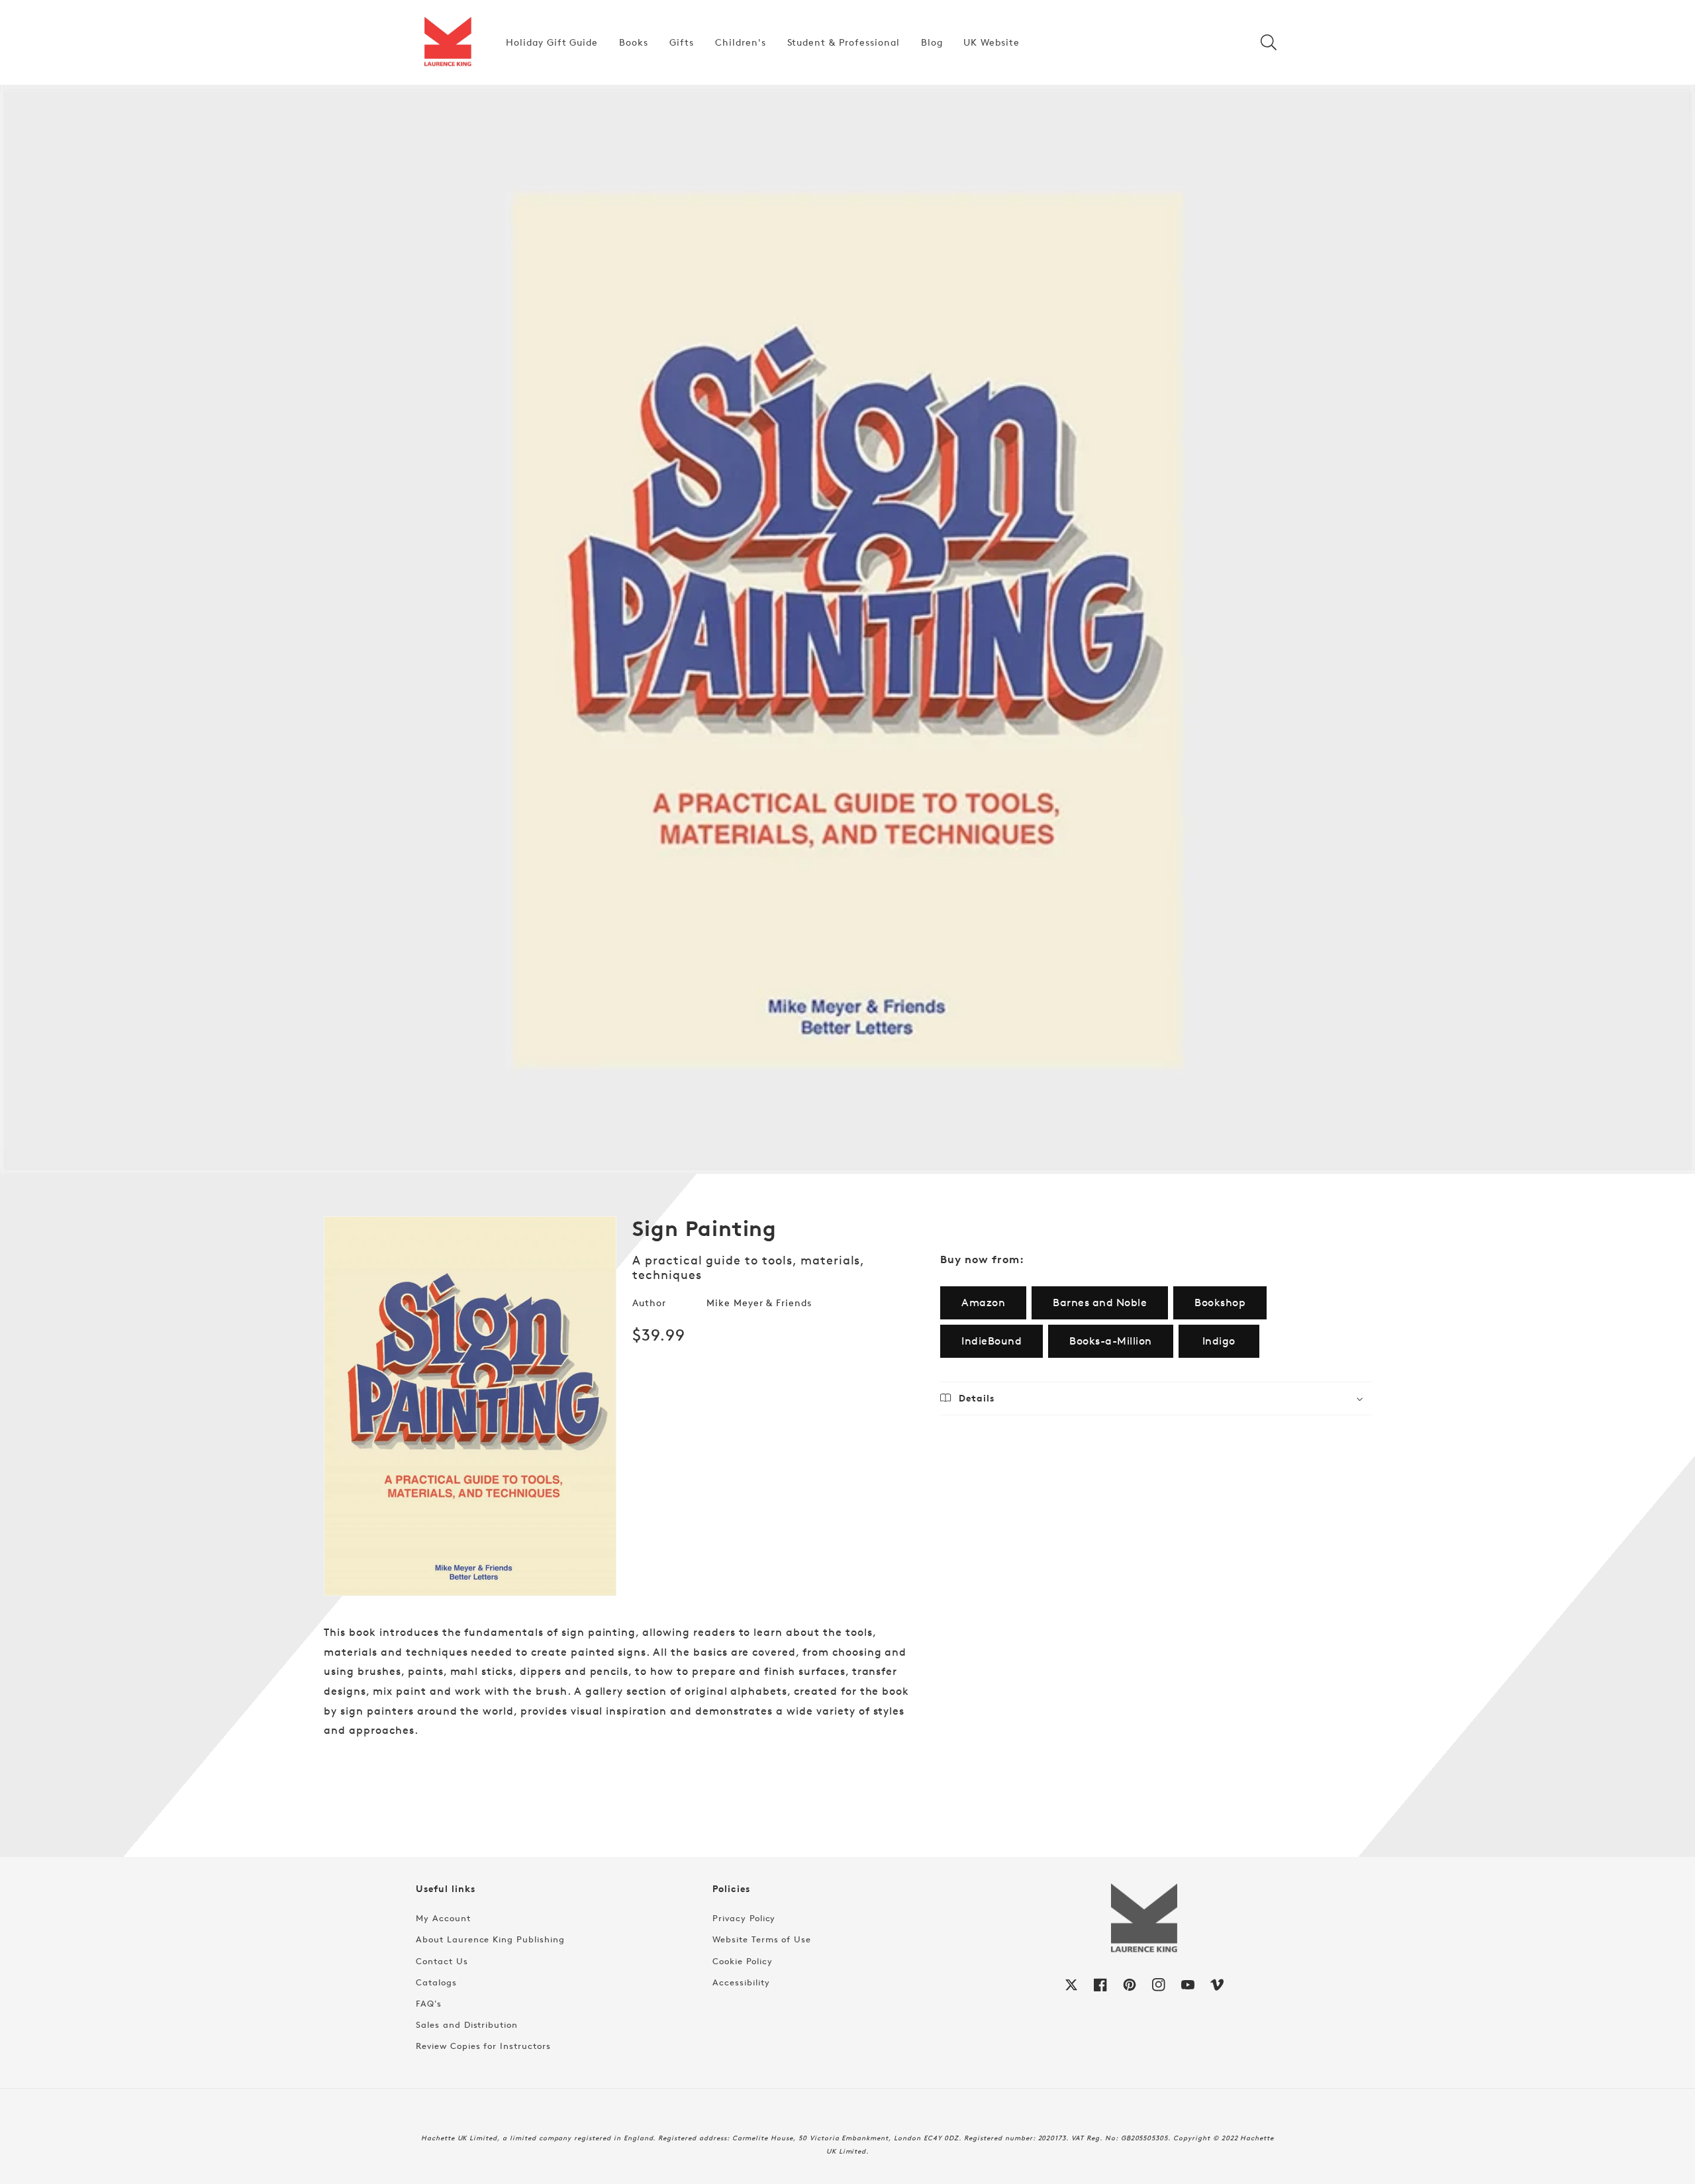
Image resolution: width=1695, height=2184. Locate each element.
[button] (1269, 42)
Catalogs (436, 1982)
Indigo (1219, 1341)
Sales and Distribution (467, 2024)
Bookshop (1220, 1303)
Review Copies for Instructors (483, 2046)
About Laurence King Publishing (490, 1939)
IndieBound (992, 1341)
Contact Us (442, 1961)
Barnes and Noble (1100, 1303)
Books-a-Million (1111, 1341)
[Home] (448, 42)
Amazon (983, 1303)
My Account (443, 1918)
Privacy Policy (744, 1918)
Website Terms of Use (762, 1939)
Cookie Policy (742, 1961)
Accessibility (741, 1982)
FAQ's (429, 2003)
